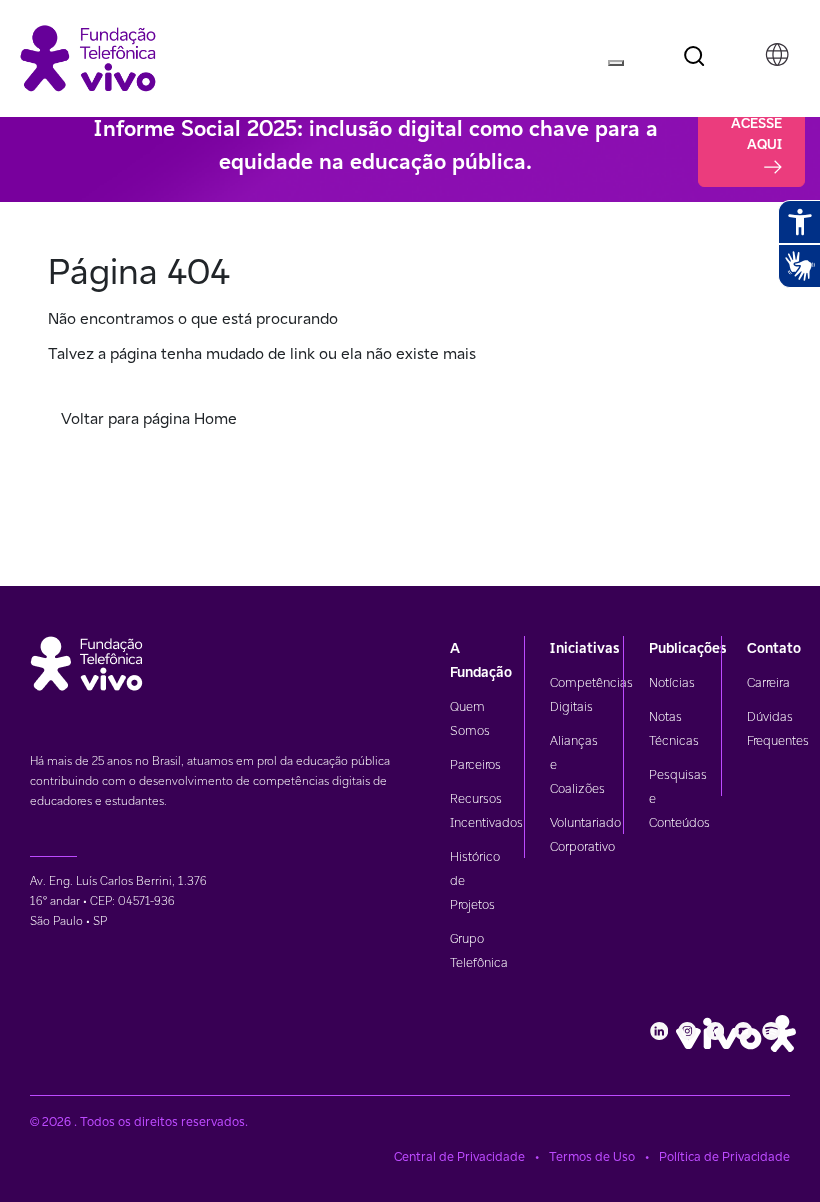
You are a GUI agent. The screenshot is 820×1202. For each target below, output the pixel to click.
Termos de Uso (592, 1156)
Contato (774, 648)
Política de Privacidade (724, 1156)
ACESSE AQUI (756, 133)
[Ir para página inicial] (88, 56)
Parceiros (475, 764)
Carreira (768, 682)
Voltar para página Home (149, 418)
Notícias (672, 682)
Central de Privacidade (459, 1156)
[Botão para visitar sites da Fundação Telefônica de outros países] (777, 55)
